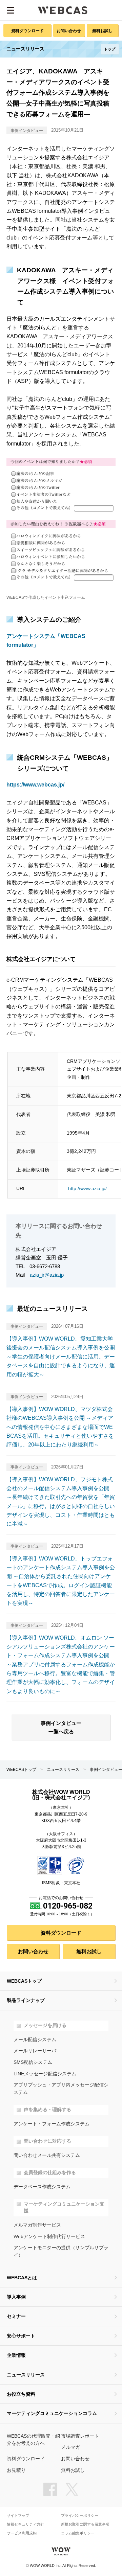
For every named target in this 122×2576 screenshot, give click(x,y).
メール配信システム (35, 2040)
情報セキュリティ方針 (25, 2524)
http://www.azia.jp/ (87, 1188)
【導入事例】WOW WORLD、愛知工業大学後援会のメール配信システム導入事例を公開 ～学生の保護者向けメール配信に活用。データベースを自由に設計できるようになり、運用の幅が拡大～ (61, 1357)
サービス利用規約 (22, 2533)
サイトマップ (18, 2516)
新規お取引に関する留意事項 (85, 2524)
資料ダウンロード (27, 31)
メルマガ (70, 2447)
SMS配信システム (33, 2062)
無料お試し (102, 31)
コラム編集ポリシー (78, 2533)
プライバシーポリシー (80, 2516)
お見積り (16, 2470)
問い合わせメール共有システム (47, 2155)
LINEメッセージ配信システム (45, 2074)
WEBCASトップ (21, 1770)
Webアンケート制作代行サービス (49, 2237)
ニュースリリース (63, 1770)
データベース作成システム (42, 2187)
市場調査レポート (80, 2436)
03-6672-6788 (45, 1266)
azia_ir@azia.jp (47, 1275)
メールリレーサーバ (35, 2051)
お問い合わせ (69, 31)
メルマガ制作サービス (37, 2225)
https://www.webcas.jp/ (35, 785)
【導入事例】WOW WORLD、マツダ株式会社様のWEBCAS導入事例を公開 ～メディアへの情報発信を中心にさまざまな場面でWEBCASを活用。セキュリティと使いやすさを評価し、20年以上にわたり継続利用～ (60, 1427)
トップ (110, 49)
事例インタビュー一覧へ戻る (61, 1727)
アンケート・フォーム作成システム (52, 2124)
